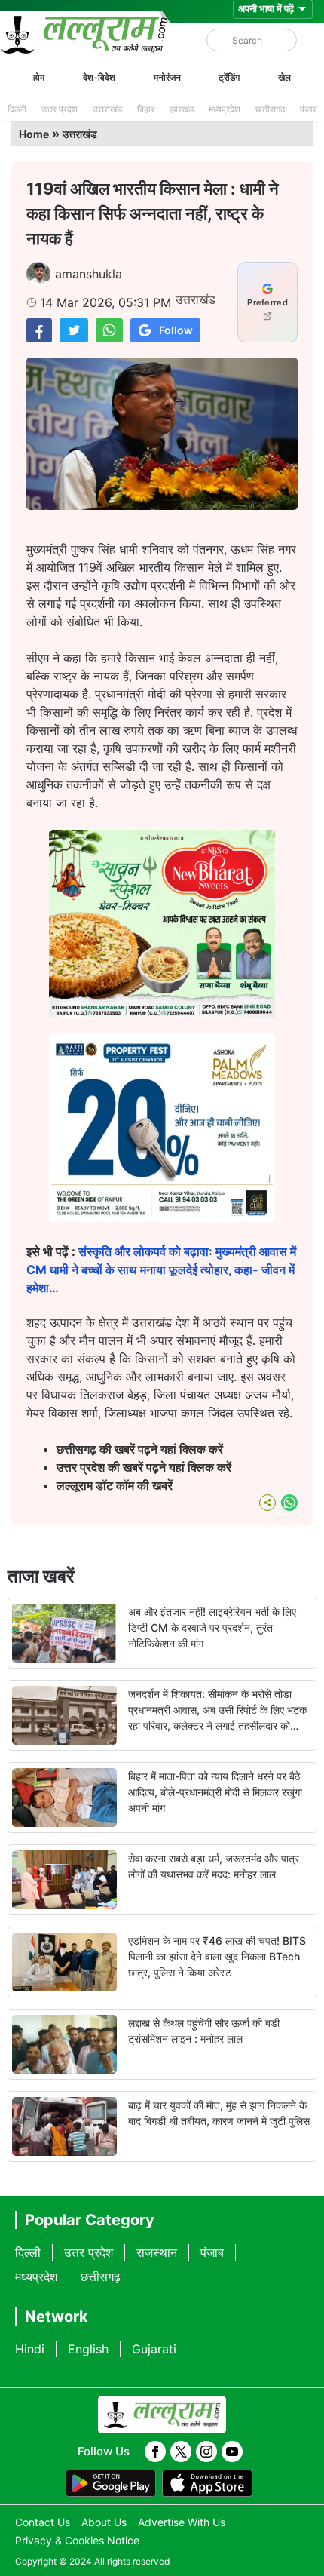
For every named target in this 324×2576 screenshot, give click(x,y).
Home (34, 134)
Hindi (30, 2349)
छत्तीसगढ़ (270, 109)
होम (39, 77)
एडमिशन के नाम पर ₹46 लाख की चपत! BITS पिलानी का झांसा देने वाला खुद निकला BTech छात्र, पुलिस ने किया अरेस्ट (217, 1956)
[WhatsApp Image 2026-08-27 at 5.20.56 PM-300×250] (162, 1217)
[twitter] (181, 2452)
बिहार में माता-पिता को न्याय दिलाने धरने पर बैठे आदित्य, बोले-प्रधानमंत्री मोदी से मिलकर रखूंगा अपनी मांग (215, 1792)
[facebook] (155, 2452)
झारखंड (182, 109)
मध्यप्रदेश (225, 109)
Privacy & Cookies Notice (77, 2540)
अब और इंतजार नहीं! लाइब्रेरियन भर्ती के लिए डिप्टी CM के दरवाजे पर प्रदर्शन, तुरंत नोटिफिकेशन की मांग (212, 1627)
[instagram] (206, 2452)
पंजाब (309, 109)
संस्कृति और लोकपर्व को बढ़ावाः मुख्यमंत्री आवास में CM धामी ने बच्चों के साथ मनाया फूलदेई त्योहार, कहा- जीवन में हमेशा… (161, 1270)
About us (104, 2522)
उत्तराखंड (107, 109)
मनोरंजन (167, 77)
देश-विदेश (99, 77)
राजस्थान (157, 2252)
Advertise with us (182, 2522)
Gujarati (154, 2349)
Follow (176, 330)
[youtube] (232, 2452)
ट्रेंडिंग (229, 77)
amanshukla (89, 274)
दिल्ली (17, 109)
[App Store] (207, 2483)
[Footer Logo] (162, 2415)
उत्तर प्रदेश (60, 109)
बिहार (146, 109)
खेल (284, 77)
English (88, 2349)
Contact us (43, 2522)
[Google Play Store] (111, 2483)
